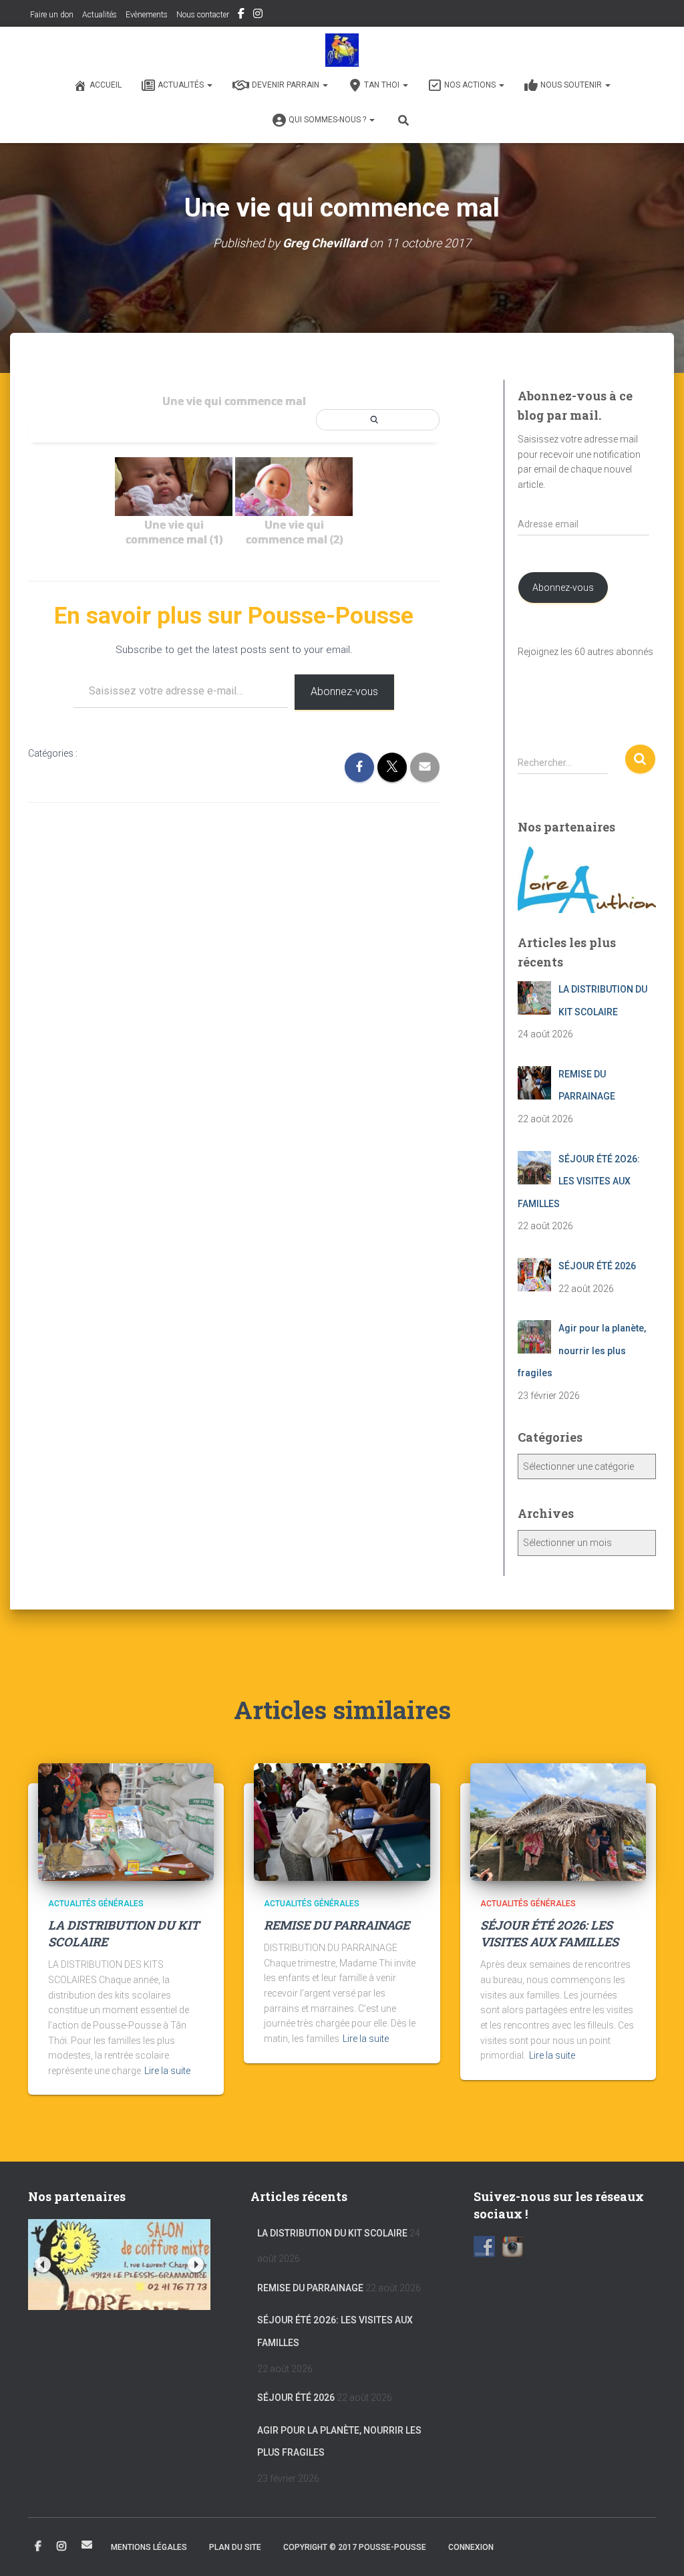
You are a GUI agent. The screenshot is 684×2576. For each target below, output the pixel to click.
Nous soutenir (572, 85)
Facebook (241, 15)
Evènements (147, 15)
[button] (209, 85)
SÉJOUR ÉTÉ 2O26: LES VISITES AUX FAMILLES (549, 1933)
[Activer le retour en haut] (658, 2549)
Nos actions (471, 85)
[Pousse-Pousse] (342, 50)
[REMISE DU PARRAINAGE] (342, 1821)
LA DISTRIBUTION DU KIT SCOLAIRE (332, 2233)
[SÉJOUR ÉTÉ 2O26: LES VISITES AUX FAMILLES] (558, 1821)
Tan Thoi (383, 85)
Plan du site (235, 2547)
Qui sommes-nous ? (328, 120)
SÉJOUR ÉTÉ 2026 (296, 2398)
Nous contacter (203, 15)
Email (87, 2545)
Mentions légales (149, 2547)
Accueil (106, 85)
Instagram (258, 15)
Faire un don (51, 15)
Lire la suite (167, 2071)
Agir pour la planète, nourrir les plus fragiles (339, 2442)
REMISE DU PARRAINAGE (337, 1925)
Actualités (100, 15)
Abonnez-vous (344, 691)
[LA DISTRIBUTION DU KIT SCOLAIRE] (126, 1821)
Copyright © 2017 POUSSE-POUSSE (355, 2547)
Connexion (471, 2547)
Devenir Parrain (287, 85)
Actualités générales (96, 1904)
